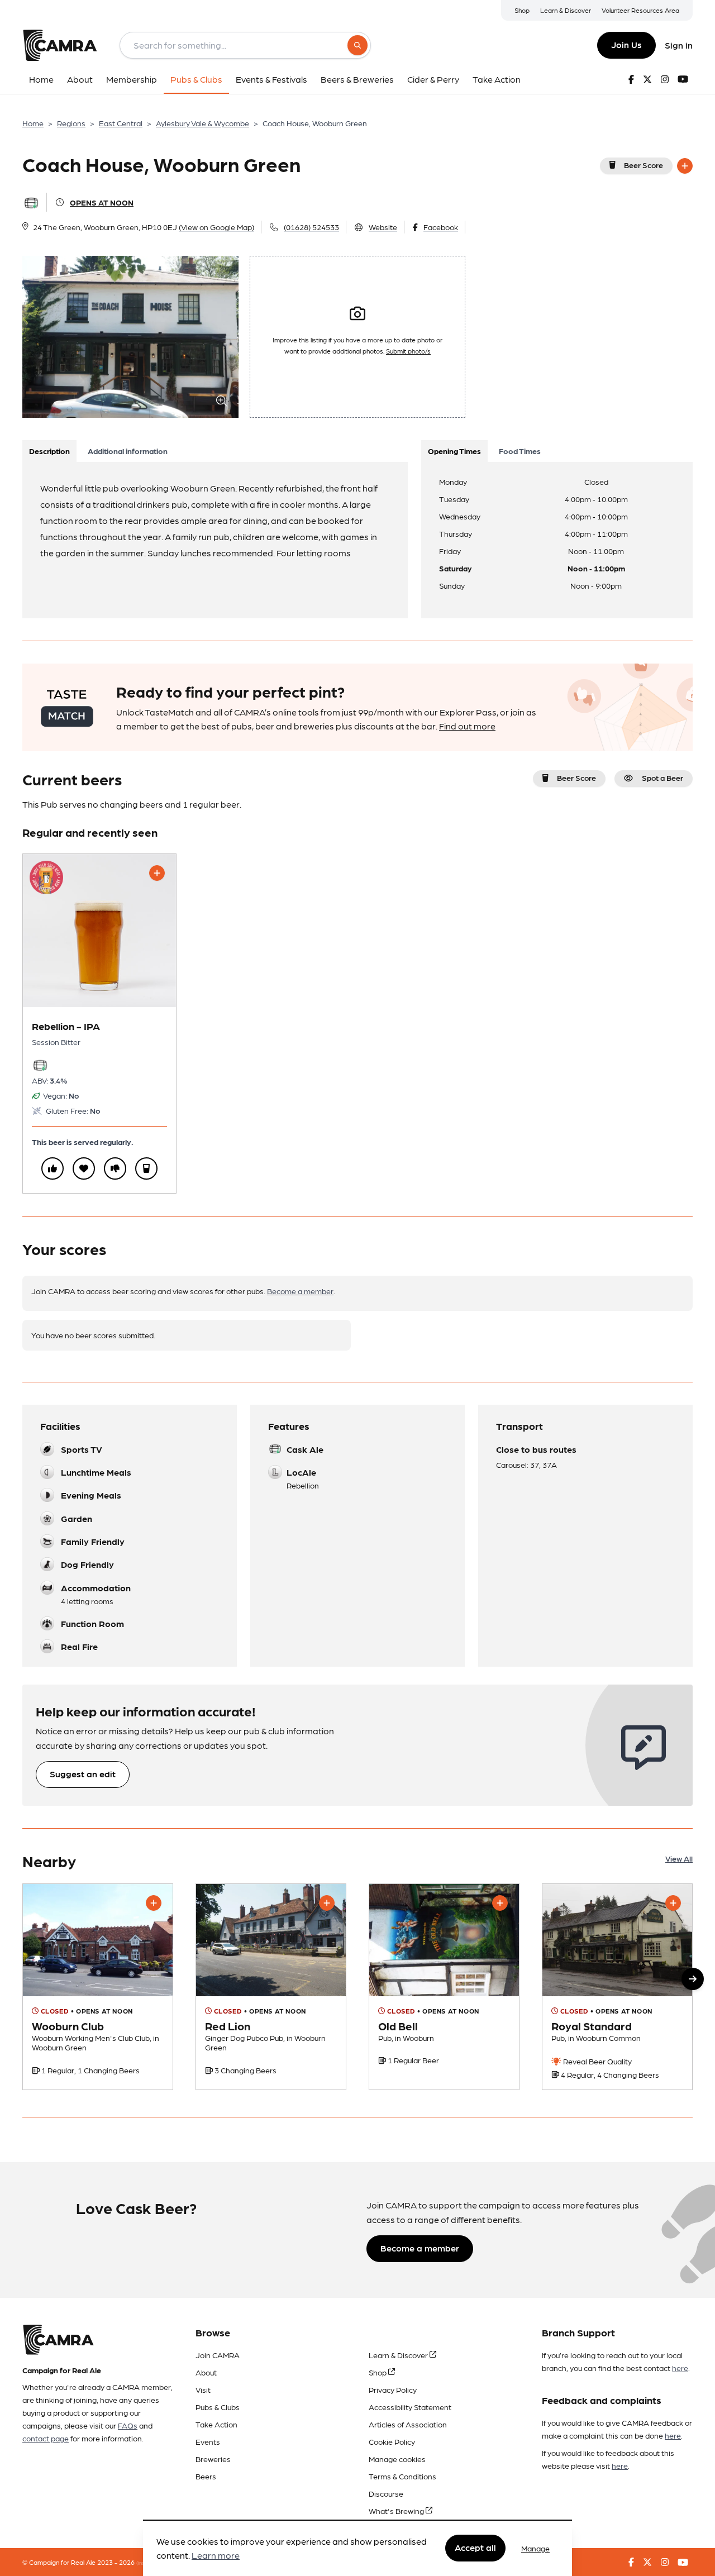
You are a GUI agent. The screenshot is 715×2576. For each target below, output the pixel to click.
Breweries (213, 2459)
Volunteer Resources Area (640, 10)
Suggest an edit (83, 1774)
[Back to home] (60, 45)
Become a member (300, 1291)
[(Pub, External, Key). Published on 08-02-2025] (617, 1987)
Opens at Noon (102, 202)
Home (33, 123)
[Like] (53, 1168)
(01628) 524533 (311, 227)
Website (383, 227)
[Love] (84, 1168)
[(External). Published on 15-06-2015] (98, 1987)
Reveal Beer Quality (597, 2061)
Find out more (467, 726)
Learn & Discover (566, 10)
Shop (522, 10)
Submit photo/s (408, 351)
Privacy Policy (393, 2389)
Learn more (216, 2556)
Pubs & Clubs (218, 2407)
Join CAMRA (218, 2355)
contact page (46, 2438)
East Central (121, 123)
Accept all (475, 2548)
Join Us (626, 44)
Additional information (128, 451)
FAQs (128, 2425)
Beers (206, 2476)
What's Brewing (397, 2511)
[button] (693, 1979)
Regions (71, 123)
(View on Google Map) (216, 227)
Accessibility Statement (410, 2407)
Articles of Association (408, 2424)
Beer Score (643, 165)
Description (49, 451)
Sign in (679, 45)
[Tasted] (146, 1168)
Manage (535, 2548)
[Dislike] (115, 1168)
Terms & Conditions (402, 2476)
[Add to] (685, 166)
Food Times (520, 451)
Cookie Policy (392, 2441)
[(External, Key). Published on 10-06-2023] (271, 1987)
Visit (203, 2389)
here (680, 2368)
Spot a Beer (662, 777)
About (206, 2372)
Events (208, 2441)
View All (679, 1858)
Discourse (386, 2493)
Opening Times (454, 451)
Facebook (441, 227)
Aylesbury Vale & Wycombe (202, 123)
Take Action (216, 2424)
